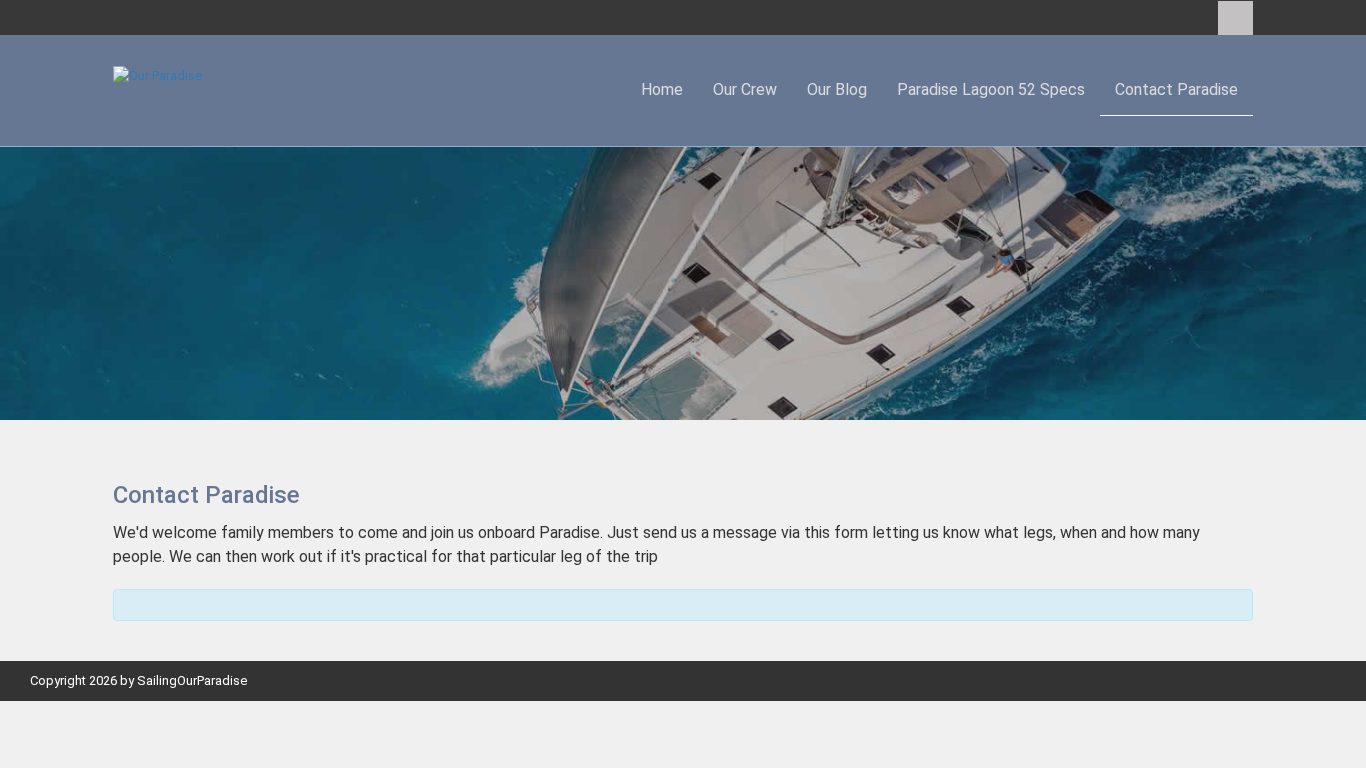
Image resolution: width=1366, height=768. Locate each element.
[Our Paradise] (157, 74)
